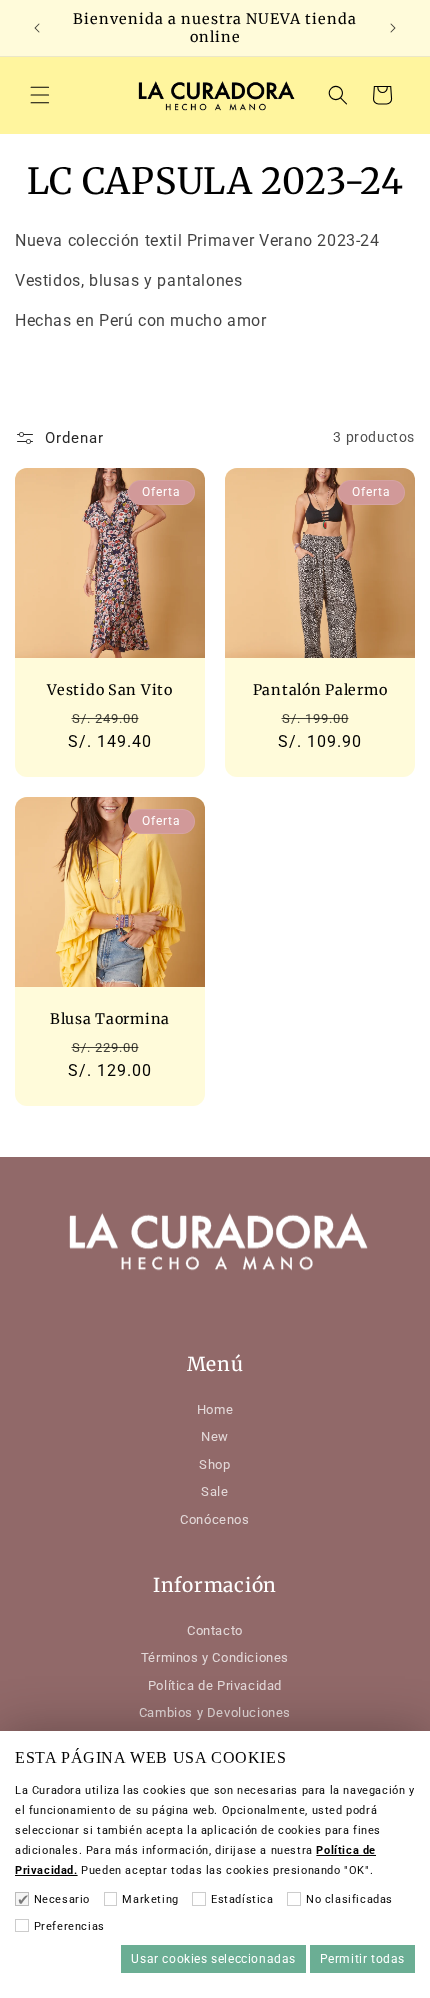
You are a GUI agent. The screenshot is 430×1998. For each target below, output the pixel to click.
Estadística (242, 1899)
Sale (214, 1491)
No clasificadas (349, 1899)
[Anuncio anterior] (37, 28)
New (215, 1436)
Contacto (215, 1630)
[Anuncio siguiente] (393, 28)
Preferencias (69, 1926)
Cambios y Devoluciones (215, 1712)
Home (215, 1409)
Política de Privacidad (215, 1685)
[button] (40, 95)
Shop (214, 1464)
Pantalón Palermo (320, 690)
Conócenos (214, 1519)
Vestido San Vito (110, 690)
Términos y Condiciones (215, 1657)
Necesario (62, 1899)
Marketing (150, 1899)
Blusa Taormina (110, 1019)
